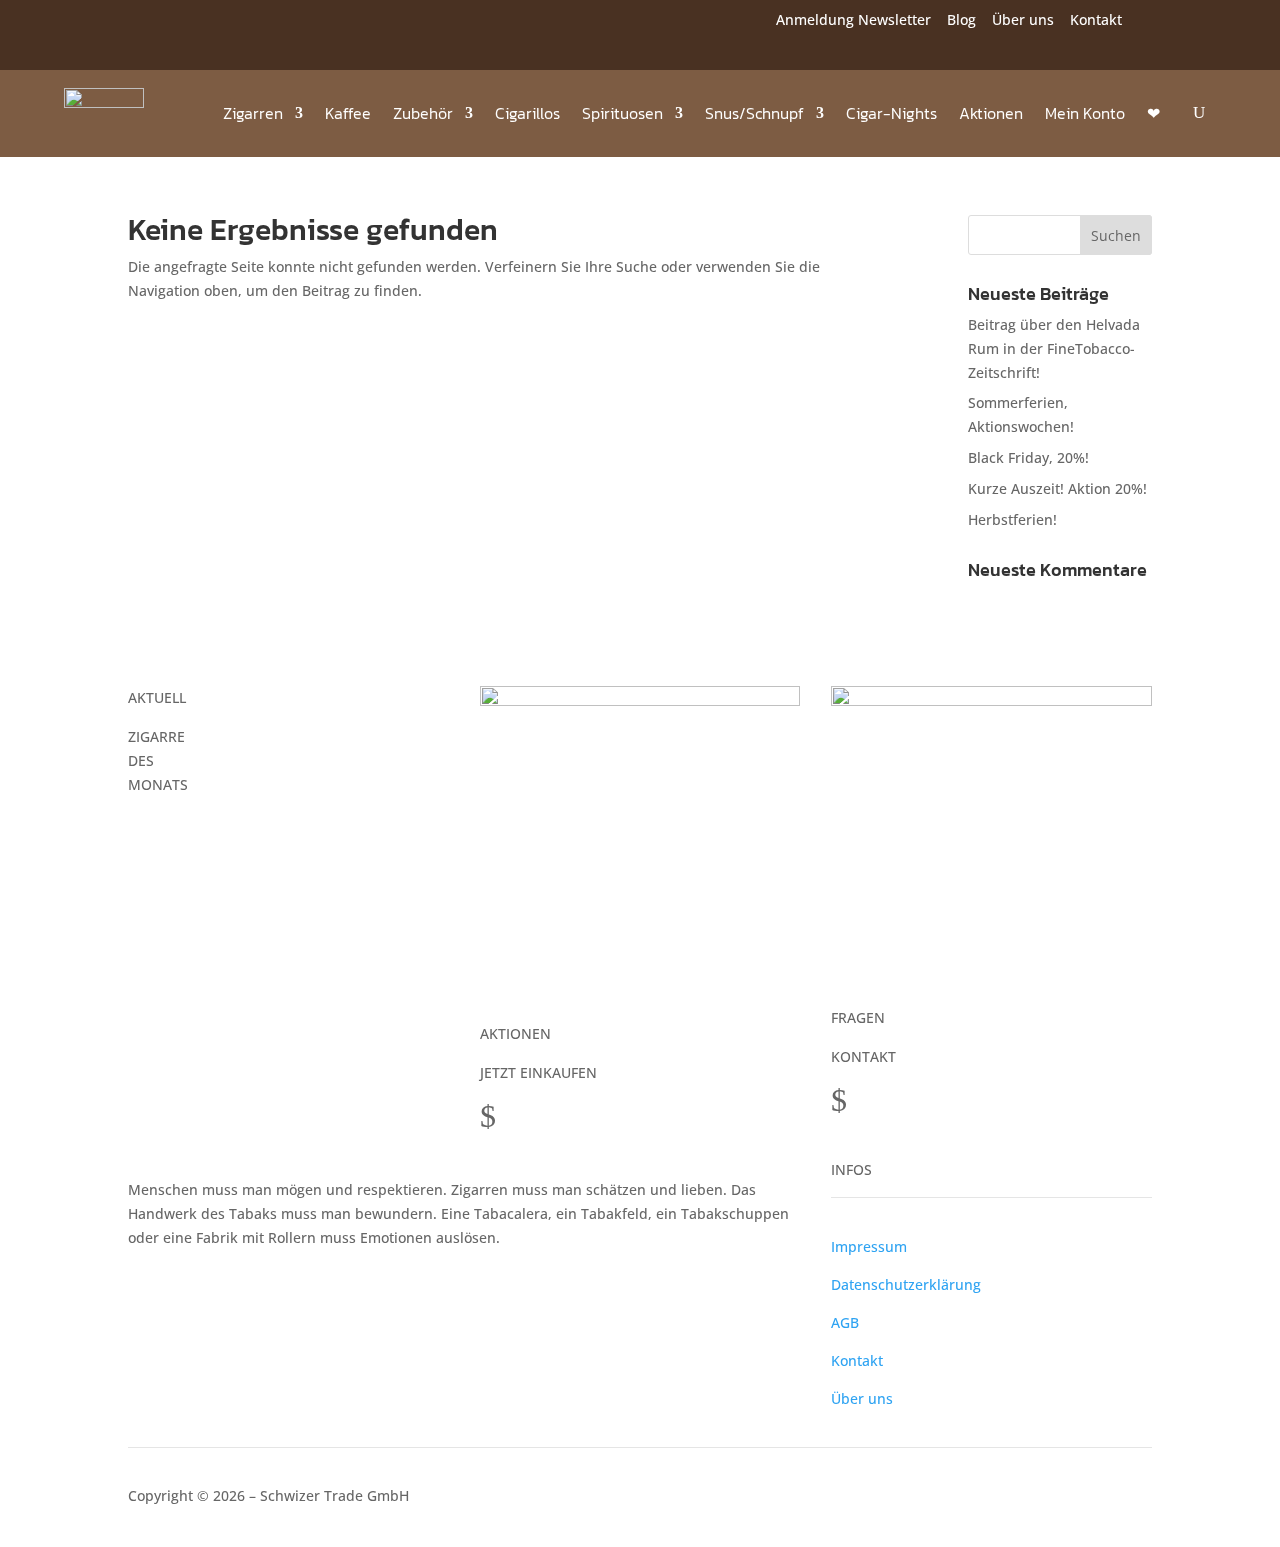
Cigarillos (527, 113)
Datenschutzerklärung (906, 1284)
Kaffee (348, 113)
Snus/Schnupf (754, 113)
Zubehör (423, 113)
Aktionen (991, 113)
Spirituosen (622, 113)
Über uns (1023, 19)
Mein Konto (1085, 113)
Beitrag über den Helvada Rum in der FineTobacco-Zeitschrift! (1054, 348)
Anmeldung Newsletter (853, 19)
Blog (961, 19)
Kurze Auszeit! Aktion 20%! (1057, 488)
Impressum (869, 1246)
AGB (845, 1322)
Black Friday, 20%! (1028, 457)
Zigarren (253, 113)
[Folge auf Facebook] (94, 23)
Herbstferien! (1012, 519)
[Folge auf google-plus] (174, 23)
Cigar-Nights (891, 113)
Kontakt (1096, 19)
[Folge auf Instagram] (134, 23)
